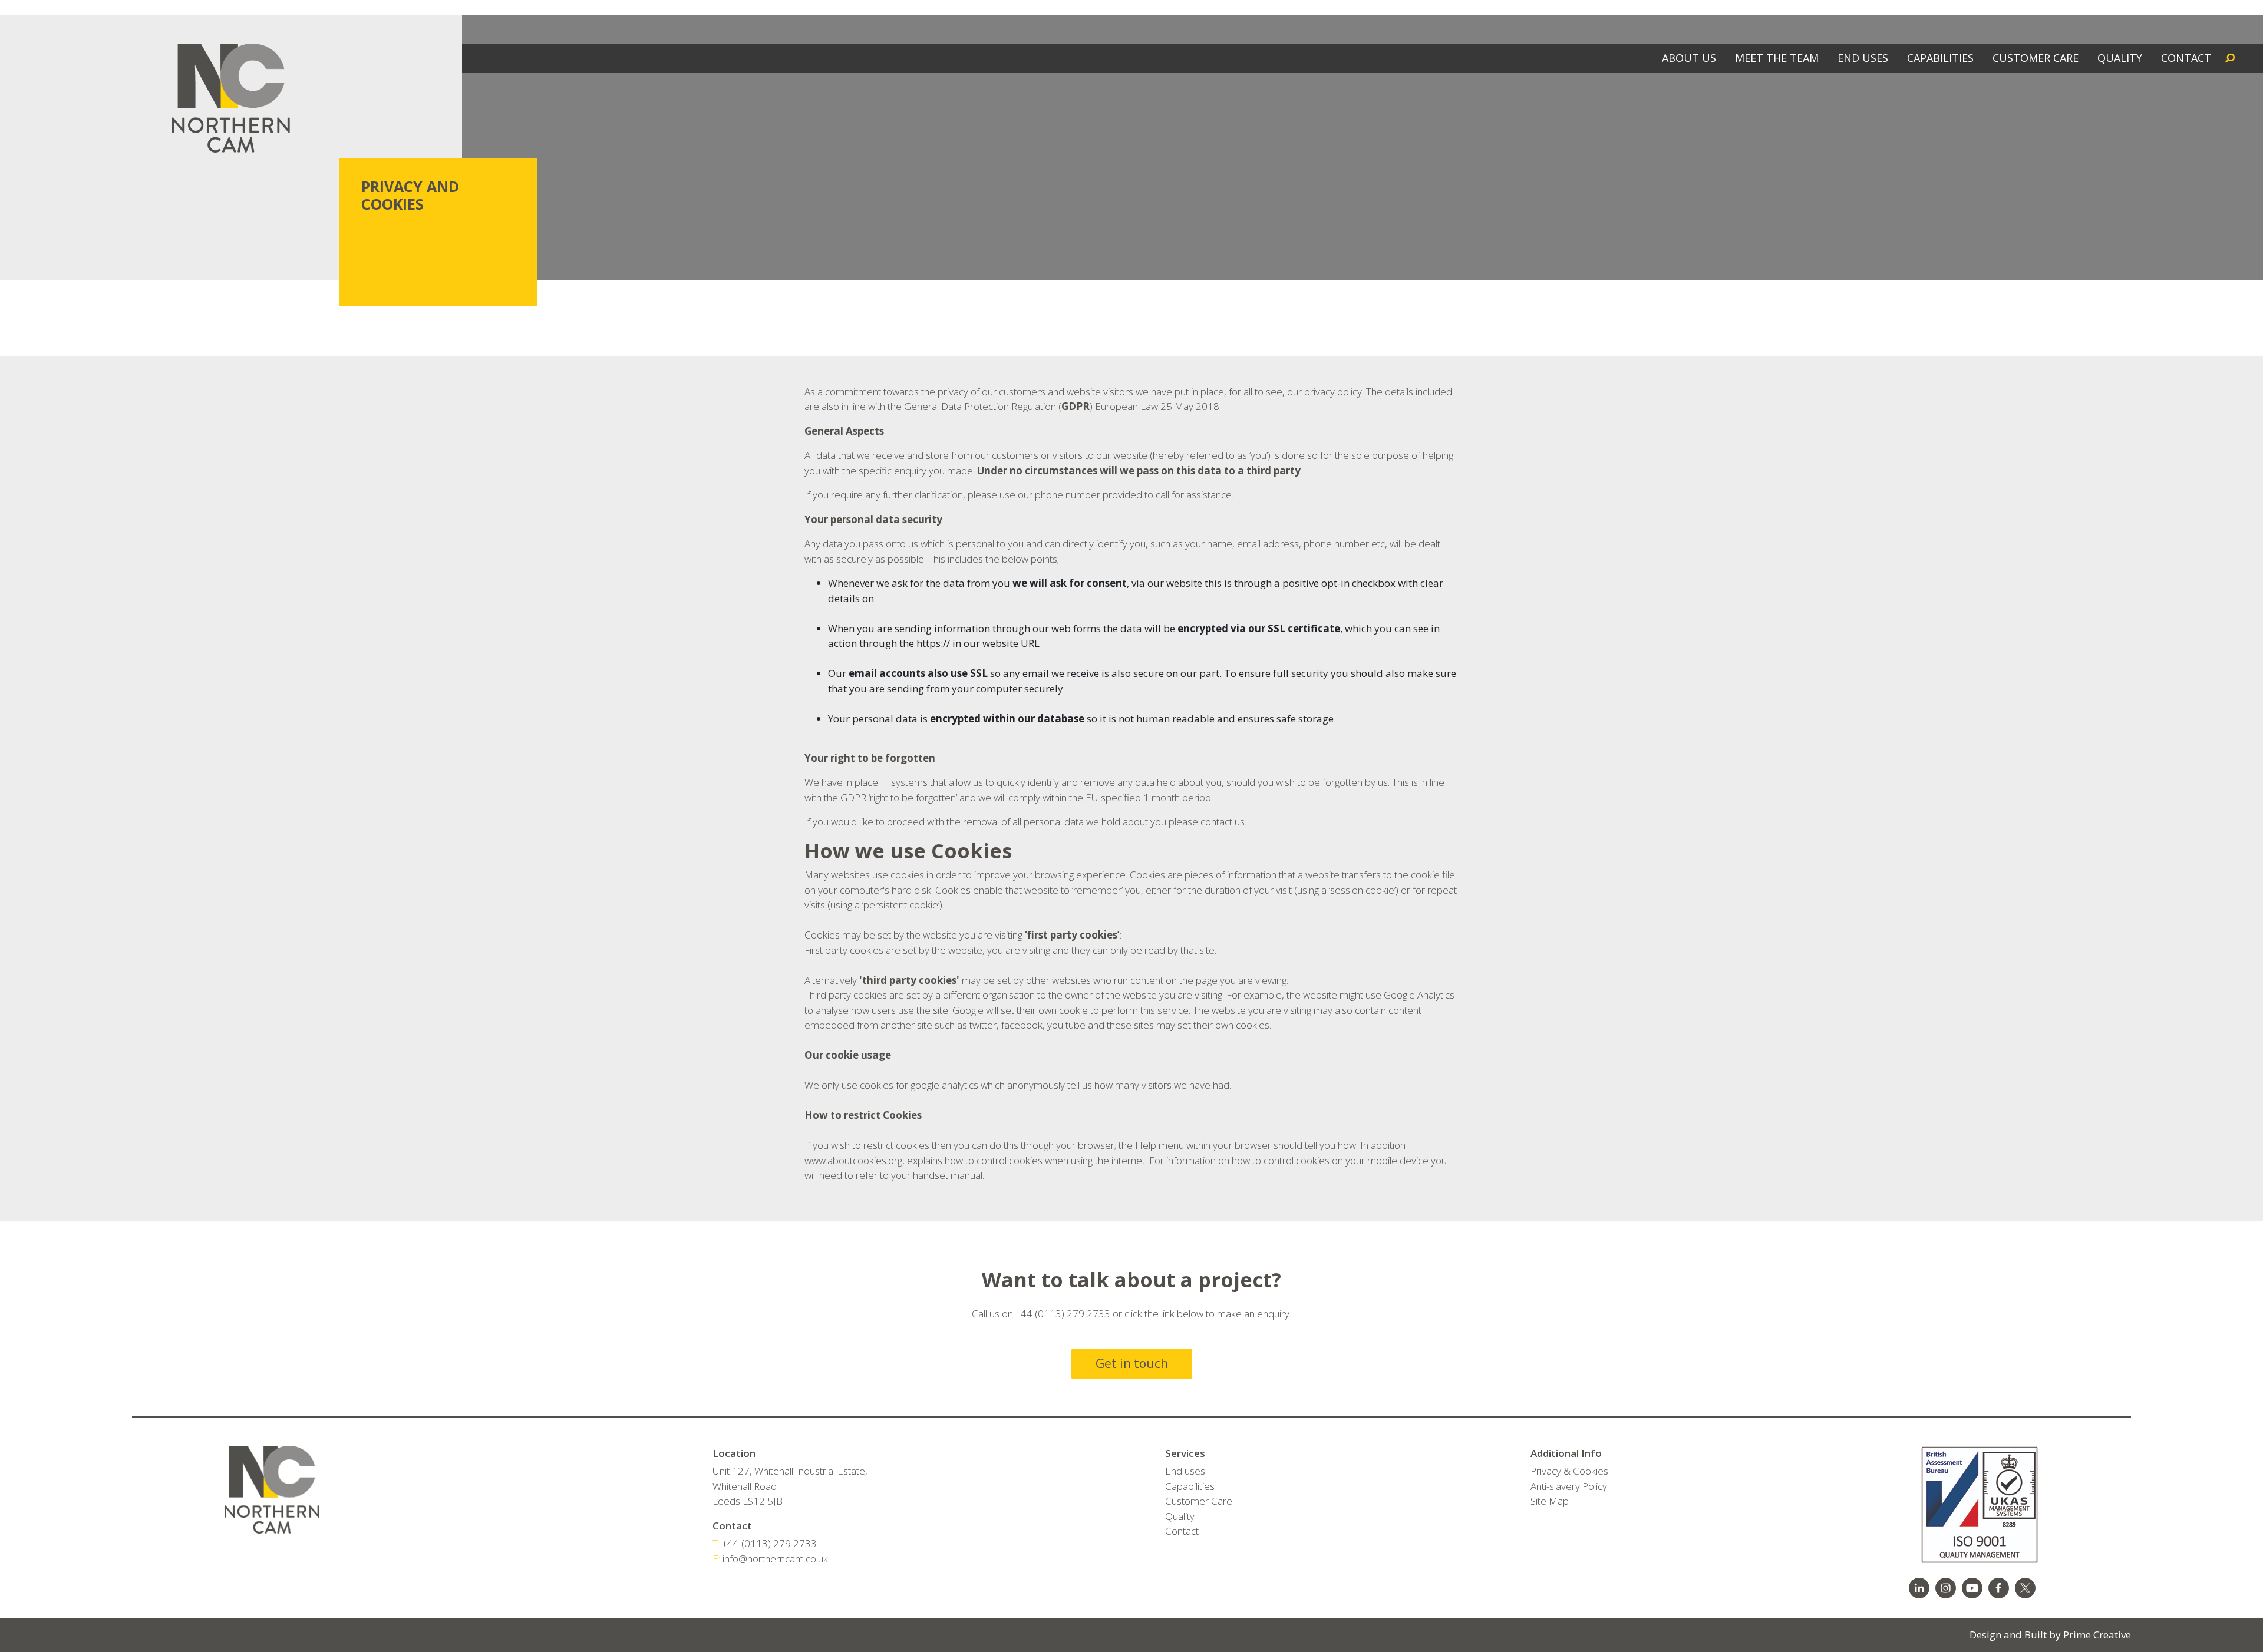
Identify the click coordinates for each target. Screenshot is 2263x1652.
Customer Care (1199, 1501)
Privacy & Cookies (1569, 1471)
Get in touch (1132, 1363)
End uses (1185, 1471)
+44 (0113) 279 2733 (765, 1543)
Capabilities (1190, 1486)
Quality (1180, 1516)
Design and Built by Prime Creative (2050, 1635)
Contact (1182, 1531)
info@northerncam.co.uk (770, 1559)
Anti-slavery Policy (1569, 1486)
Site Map (1550, 1501)
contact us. (1223, 822)
